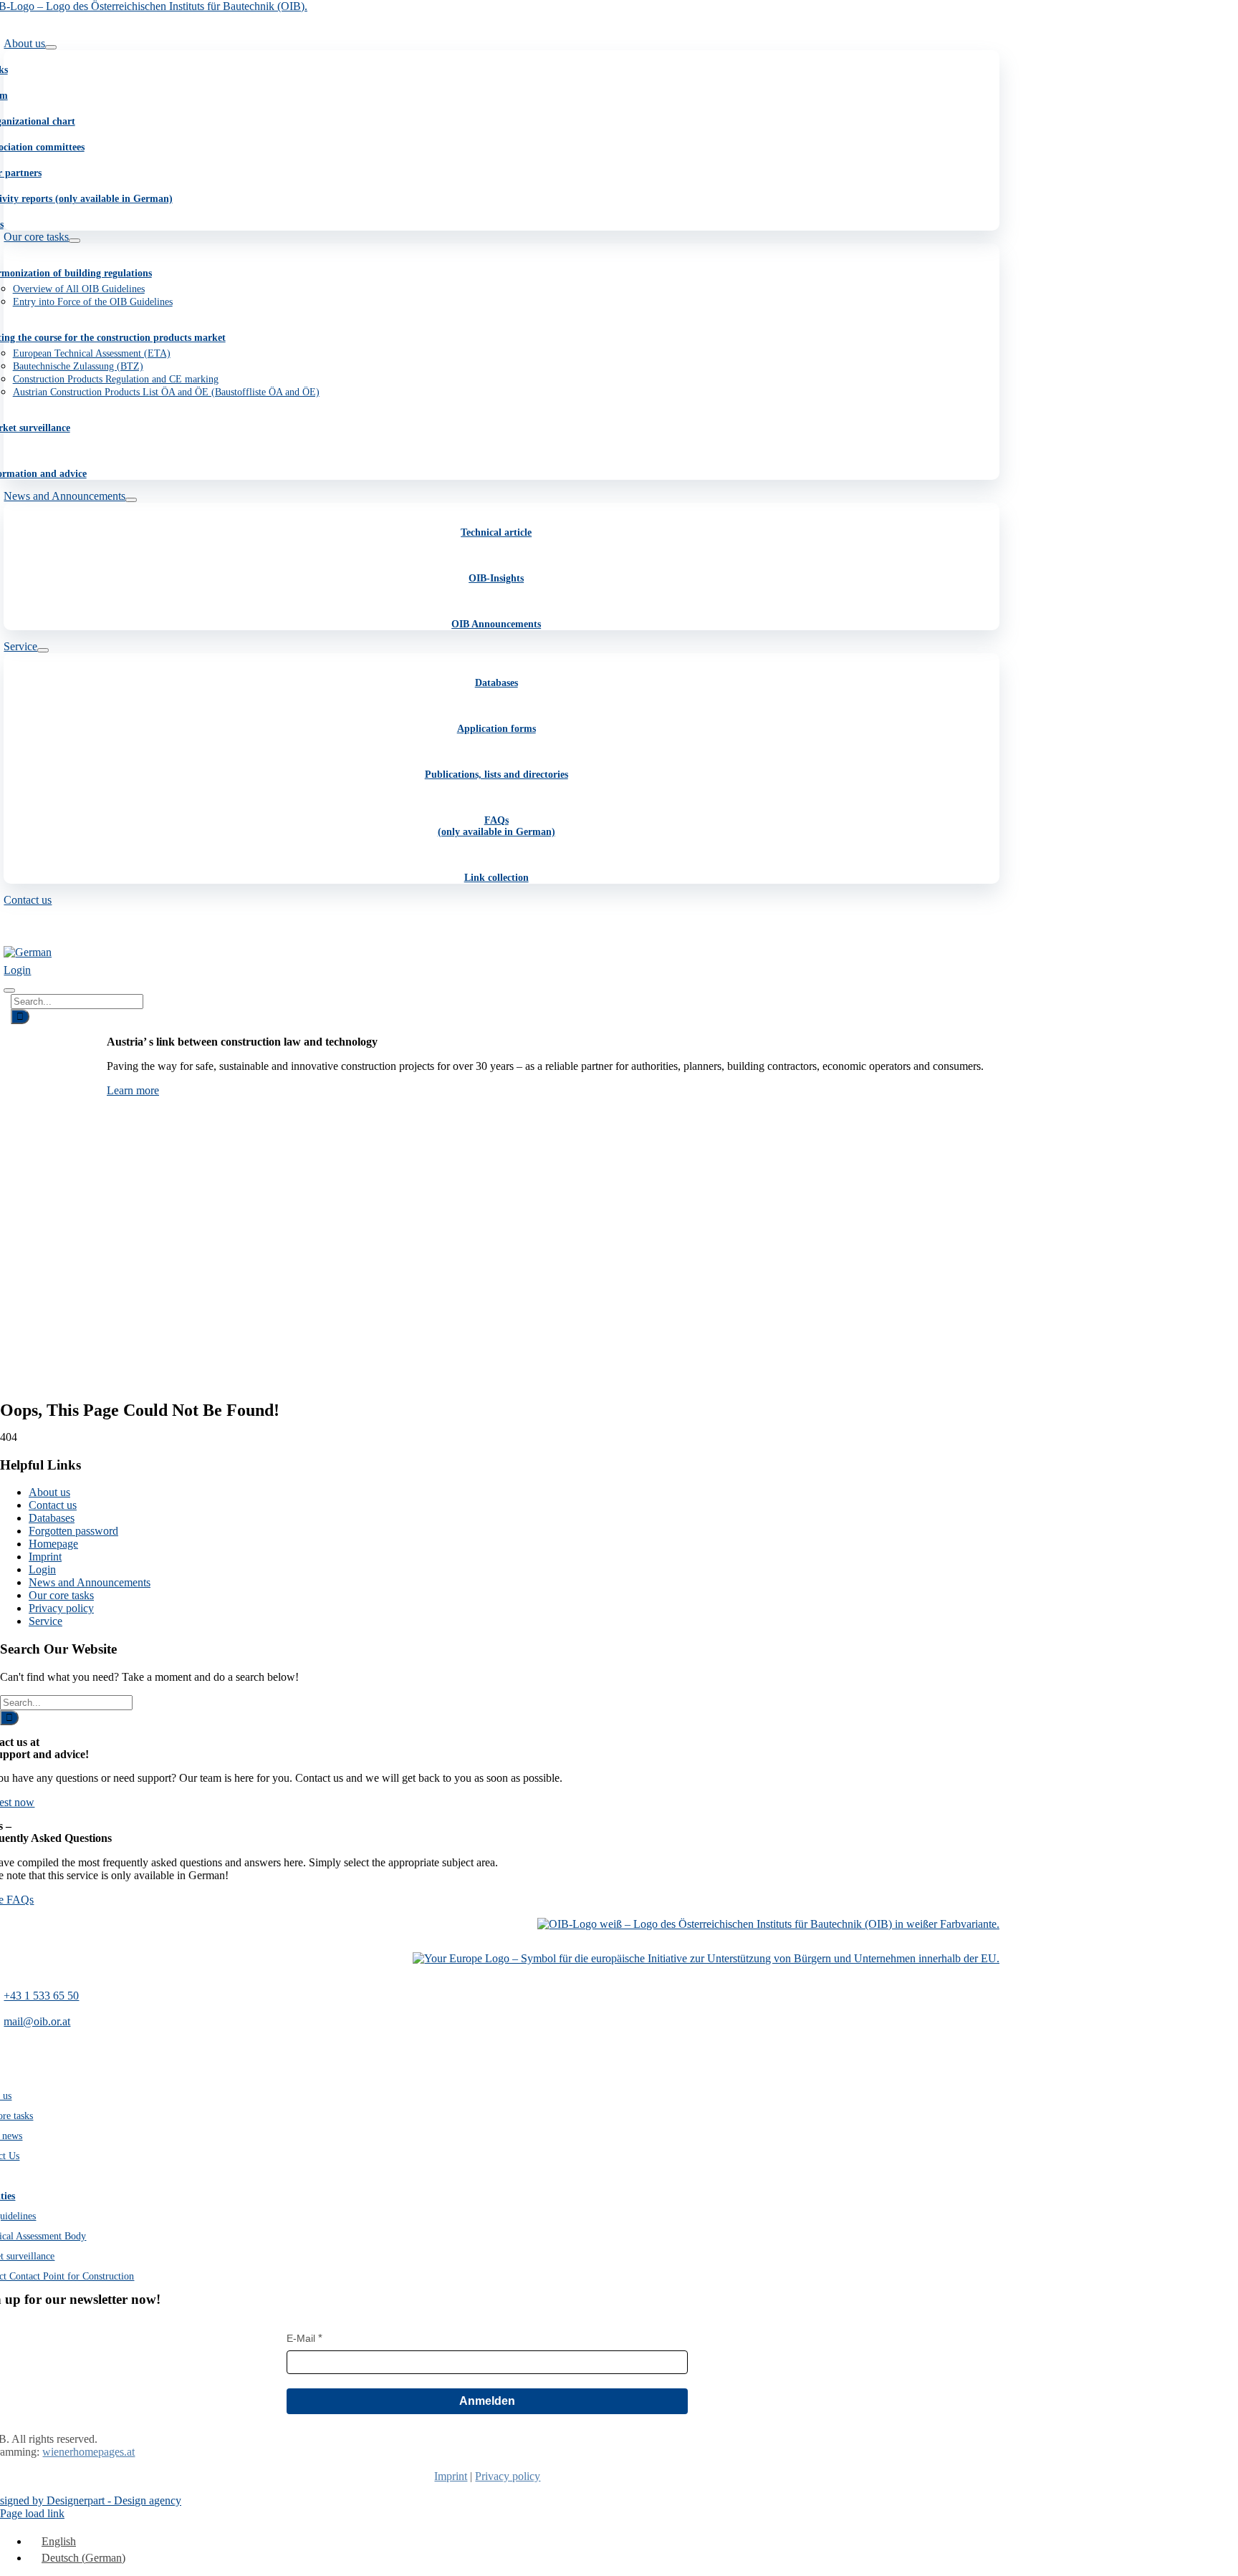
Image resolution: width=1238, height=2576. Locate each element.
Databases (496, 683)
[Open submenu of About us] (51, 47)
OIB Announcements (496, 624)
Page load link (32, 2513)
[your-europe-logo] (706, 1958)
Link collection (496, 878)
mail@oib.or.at (37, 2021)
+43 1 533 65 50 (41, 1996)
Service (45, 1621)
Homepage (53, 1544)
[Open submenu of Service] (43, 650)
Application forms (496, 729)
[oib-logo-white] (768, 1924)
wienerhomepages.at (88, 2452)
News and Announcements (90, 1582)
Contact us (53, 1505)
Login (42, 1569)
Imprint (45, 1557)
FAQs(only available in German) (496, 826)
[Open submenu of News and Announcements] (131, 500)
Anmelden (487, 2401)
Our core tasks (61, 1595)
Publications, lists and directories (496, 775)
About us (49, 1492)
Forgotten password (73, 1531)
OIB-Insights (496, 578)
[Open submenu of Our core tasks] (75, 241)
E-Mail (301, 2338)
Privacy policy (61, 1608)
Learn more (133, 1090)
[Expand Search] (9, 990)
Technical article (496, 532)
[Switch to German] (28, 952)
